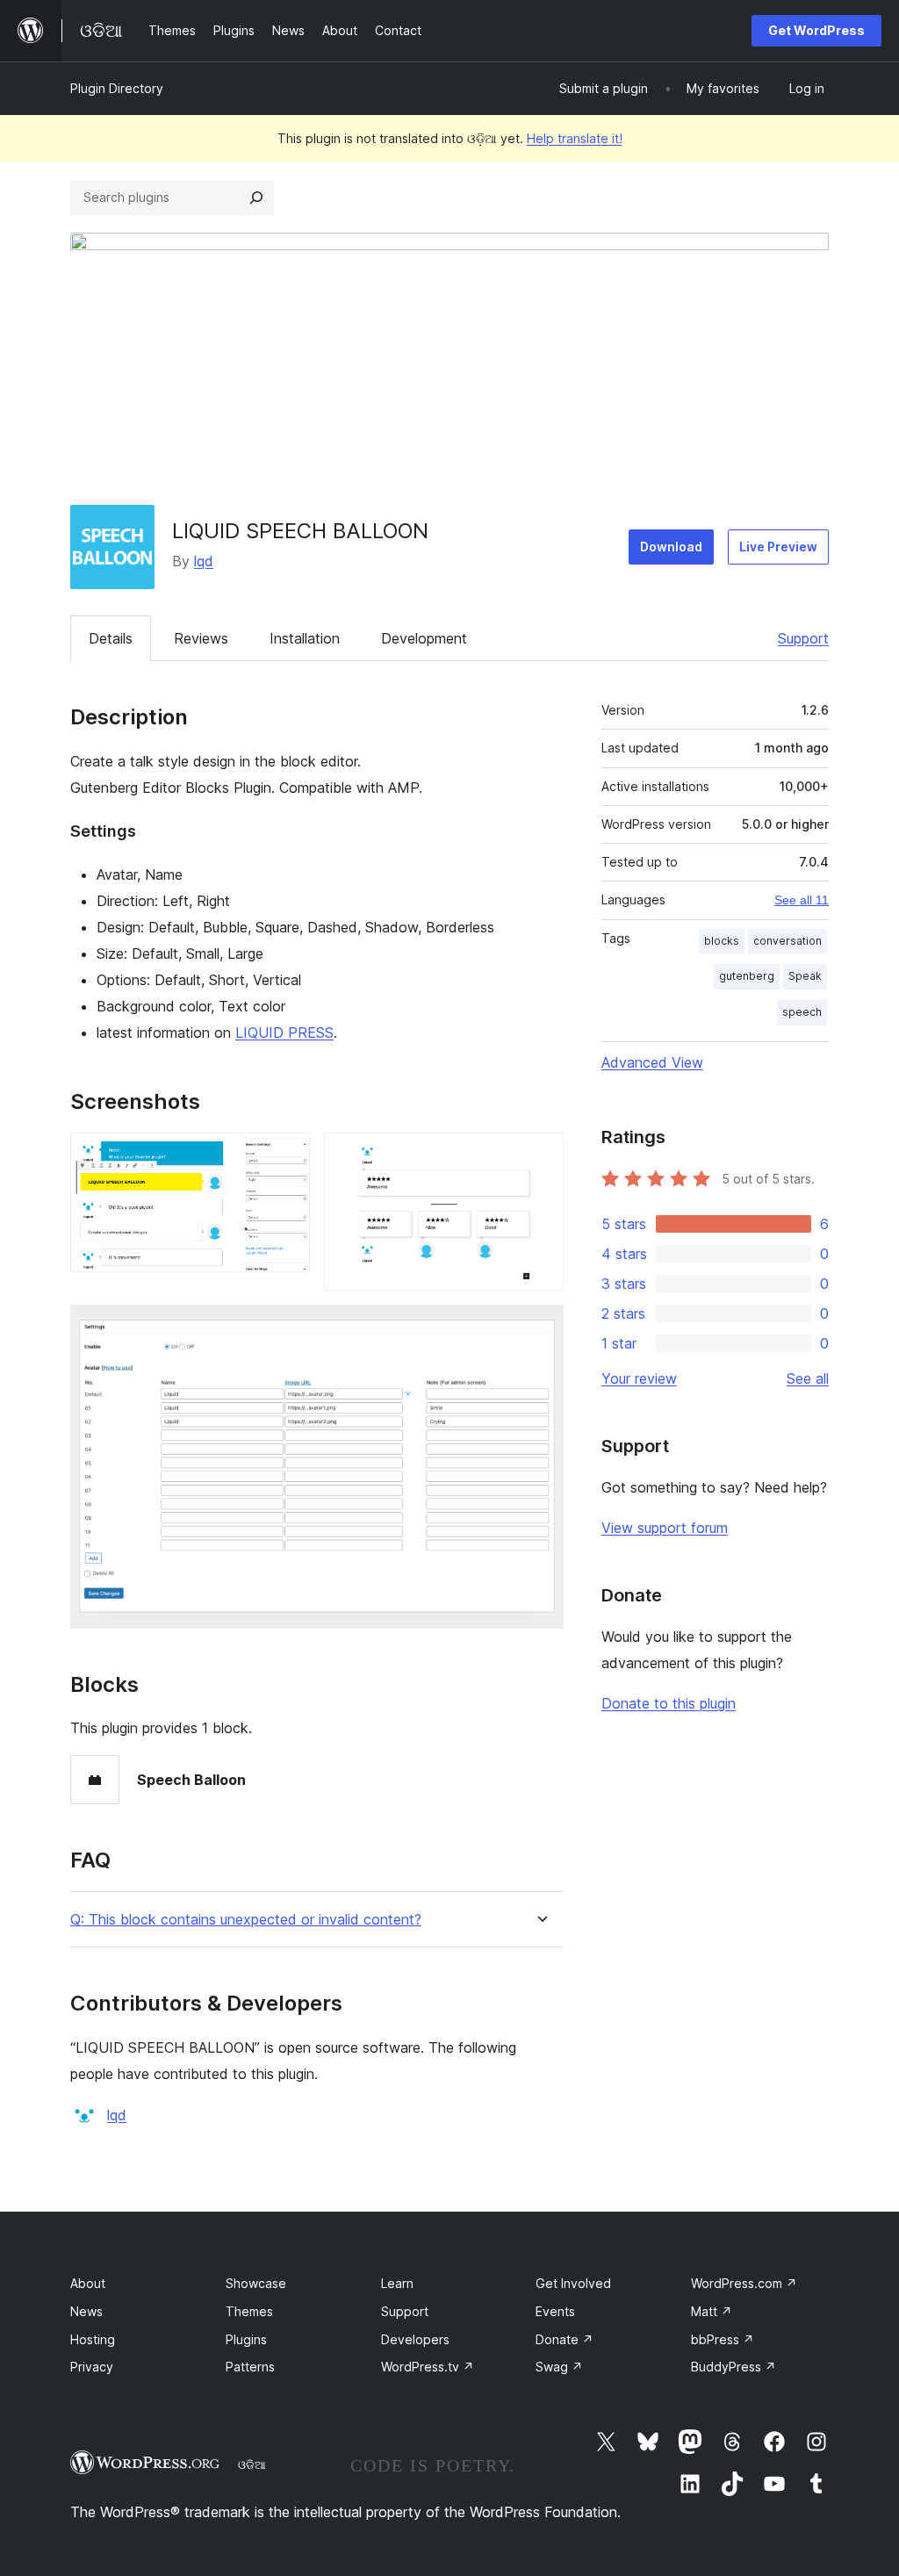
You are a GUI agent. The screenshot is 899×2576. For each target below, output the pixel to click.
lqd (204, 561)
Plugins (246, 2339)
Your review (639, 1378)
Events (555, 2311)
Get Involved (573, 2283)
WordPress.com (744, 2283)
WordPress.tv (428, 2367)
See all (808, 1378)
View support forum (665, 1528)
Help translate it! (575, 138)
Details (111, 638)
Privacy (92, 2367)
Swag (559, 2367)
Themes (249, 2311)
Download (671, 547)
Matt (712, 2311)
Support (803, 638)
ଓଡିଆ (252, 2464)
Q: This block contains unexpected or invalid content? (246, 1920)
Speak (805, 976)
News (86, 2311)
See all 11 (802, 900)
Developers (415, 2339)
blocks (722, 941)
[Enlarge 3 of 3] (540, 1328)
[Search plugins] (256, 198)
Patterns (250, 2367)
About (88, 2283)
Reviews (201, 638)
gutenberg (747, 976)
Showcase (256, 2283)
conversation (788, 941)
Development (424, 638)
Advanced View (652, 1062)
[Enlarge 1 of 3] (286, 1156)
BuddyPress (734, 2367)
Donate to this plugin (669, 1703)
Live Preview (778, 547)
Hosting (93, 2339)
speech (802, 1012)
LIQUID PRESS (284, 1033)
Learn (397, 2283)
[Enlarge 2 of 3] (540, 1156)
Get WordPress (816, 30)
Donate (565, 2339)
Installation (305, 638)
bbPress (723, 2339)
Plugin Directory (117, 88)
